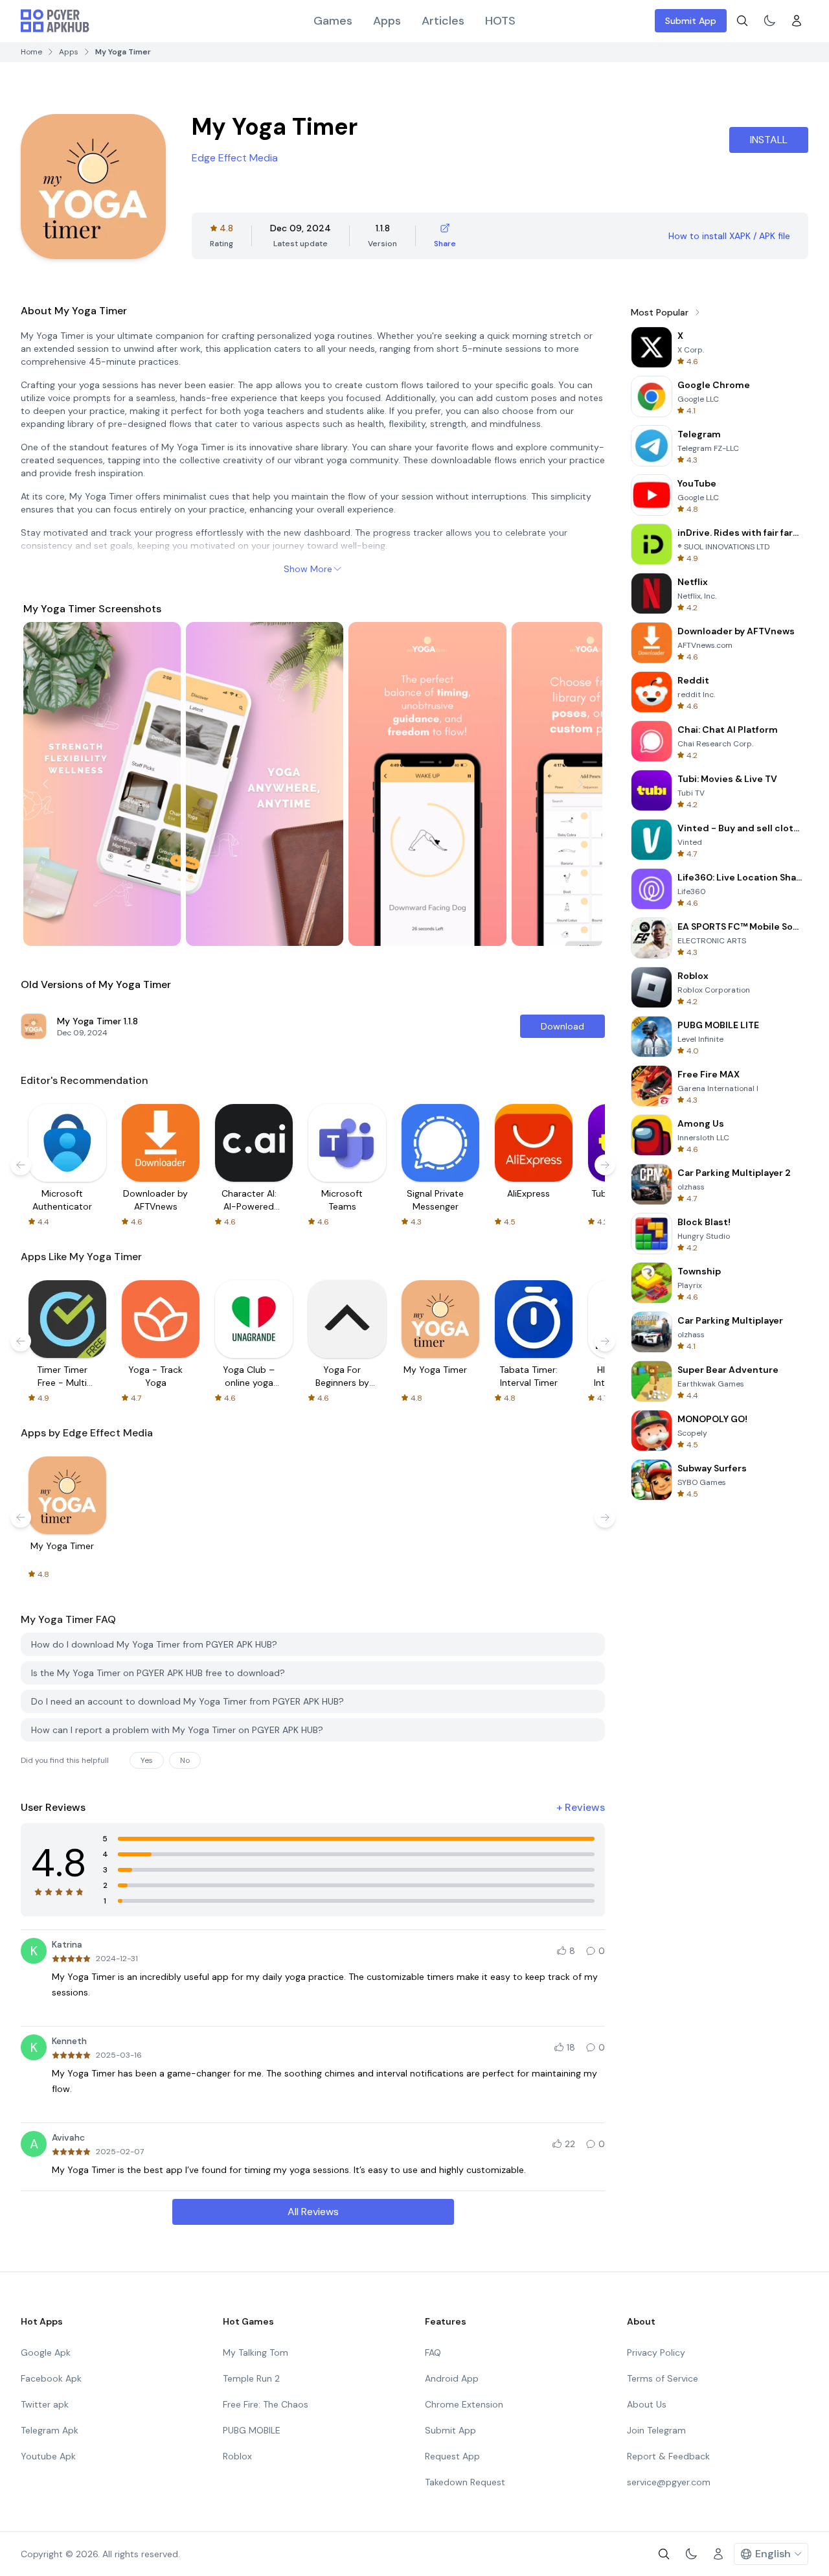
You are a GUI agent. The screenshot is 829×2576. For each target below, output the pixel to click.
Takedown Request (465, 2482)
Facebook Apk (51, 2378)
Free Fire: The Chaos (266, 2404)
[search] (742, 21)
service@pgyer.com (669, 2482)
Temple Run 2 (251, 2378)
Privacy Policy (656, 2352)
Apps (387, 21)
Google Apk (46, 2352)
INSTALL (769, 140)
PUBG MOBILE (252, 2430)
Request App (452, 2456)
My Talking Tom (256, 2352)
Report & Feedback (668, 2456)
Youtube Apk (48, 2456)
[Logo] (55, 21)
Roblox (237, 2456)
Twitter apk (45, 2404)
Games (333, 21)
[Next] (580, 784)
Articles (443, 21)
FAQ (433, 2352)
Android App (452, 2378)
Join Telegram (656, 2430)
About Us (647, 2404)
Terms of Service (663, 2378)
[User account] (797, 21)
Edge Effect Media (235, 158)
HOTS (500, 21)
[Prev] (45, 784)
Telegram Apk (50, 2430)
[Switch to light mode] (769, 21)
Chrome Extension (464, 2404)
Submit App (691, 21)
